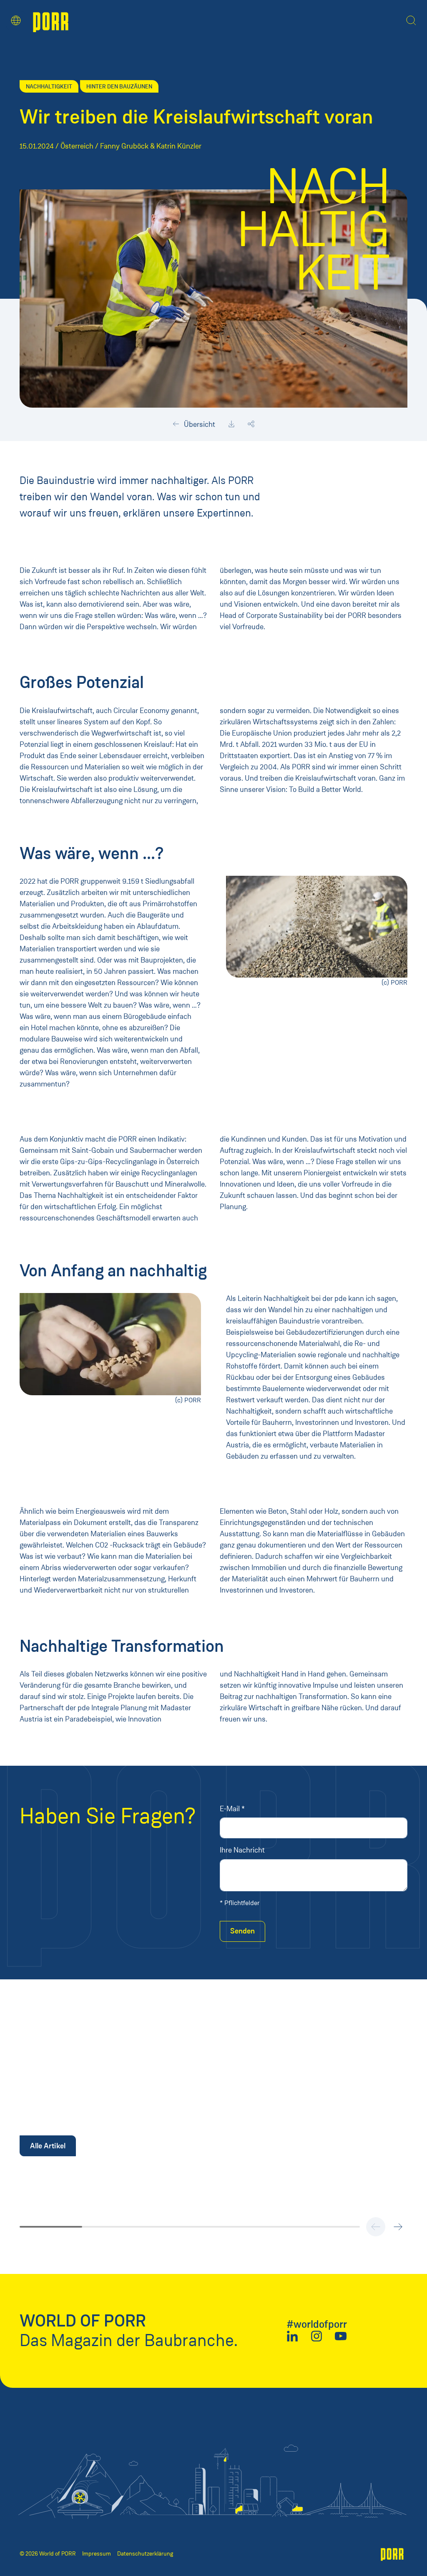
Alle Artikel (48, 2146)
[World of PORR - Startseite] (51, 21)
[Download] (231, 424)
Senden (242, 1931)
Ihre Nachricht (242, 1850)
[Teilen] (251, 424)
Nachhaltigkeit (49, 86)
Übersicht (199, 424)
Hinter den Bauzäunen (119, 86)
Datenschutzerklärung (145, 2554)
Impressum (97, 2554)
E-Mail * (232, 1809)
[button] (16, 20)
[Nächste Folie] (398, 2227)
